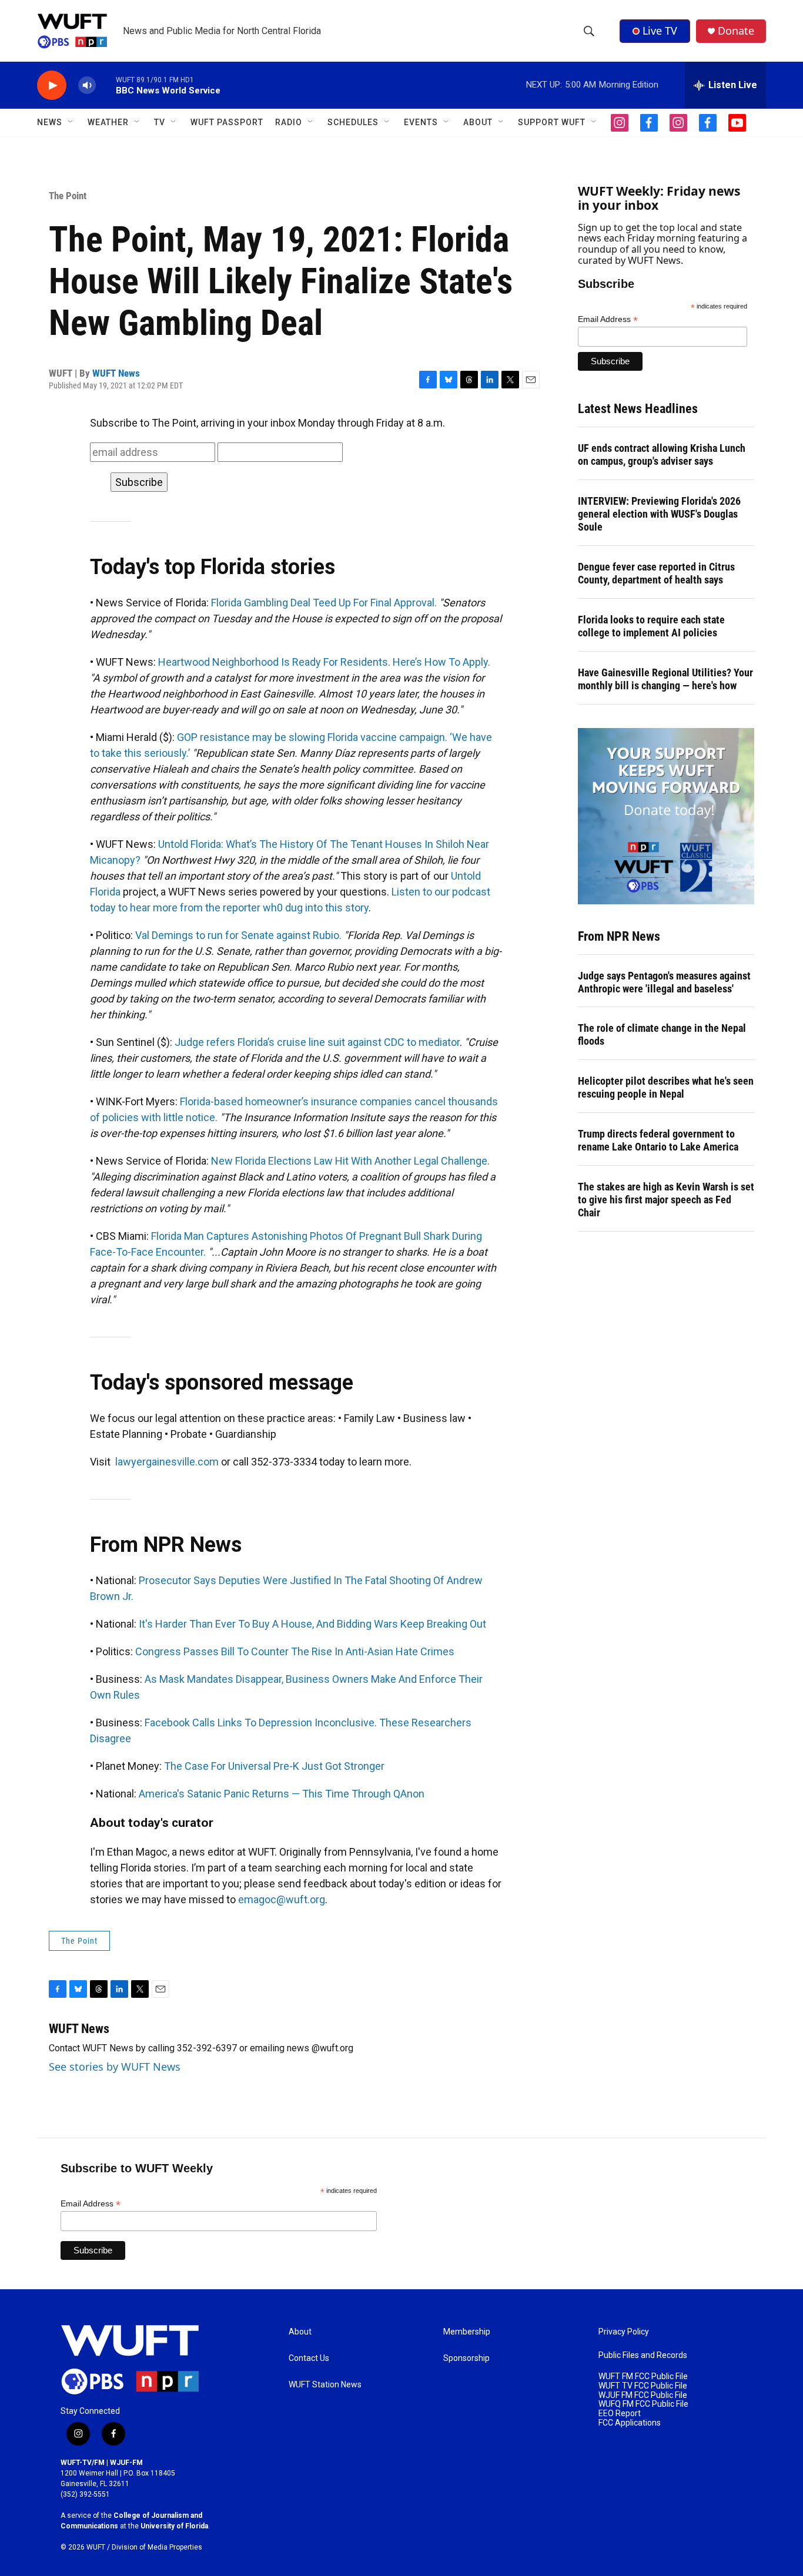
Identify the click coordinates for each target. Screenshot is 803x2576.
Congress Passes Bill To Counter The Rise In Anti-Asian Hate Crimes (295, 1651)
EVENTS (421, 122)
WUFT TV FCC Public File (643, 2386)
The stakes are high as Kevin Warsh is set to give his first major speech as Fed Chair (666, 1200)
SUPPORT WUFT (552, 122)
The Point (68, 196)
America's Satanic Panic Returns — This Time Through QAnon (282, 1794)
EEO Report (620, 2414)
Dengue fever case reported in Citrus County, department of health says (656, 573)
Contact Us (309, 2358)
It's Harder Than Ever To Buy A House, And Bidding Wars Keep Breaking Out (312, 1624)
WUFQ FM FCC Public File (643, 2404)
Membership (467, 2332)
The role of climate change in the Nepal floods (662, 1034)
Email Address (608, 319)
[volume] (87, 85)
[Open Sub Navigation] (71, 122)
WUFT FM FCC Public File (643, 2377)
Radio (289, 122)
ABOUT (478, 122)
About (300, 2332)
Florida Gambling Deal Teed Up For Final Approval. (324, 603)
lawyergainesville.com (167, 1462)
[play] (52, 85)
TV (160, 122)
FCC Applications (630, 2423)
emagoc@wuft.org (282, 1899)
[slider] (106, 85)
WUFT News (116, 373)
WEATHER (108, 122)
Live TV (660, 31)
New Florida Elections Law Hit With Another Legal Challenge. (350, 1161)
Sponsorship (466, 2358)
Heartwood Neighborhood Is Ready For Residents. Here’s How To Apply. (324, 662)
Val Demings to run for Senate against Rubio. (238, 935)
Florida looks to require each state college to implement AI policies (651, 626)
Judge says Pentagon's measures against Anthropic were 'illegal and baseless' (664, 982)
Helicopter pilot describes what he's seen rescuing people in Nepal (666, 1087)
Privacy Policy (624, 2332)
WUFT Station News (325, 2385)
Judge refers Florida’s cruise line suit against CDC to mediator (317, 1042)
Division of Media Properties (157, 2547)
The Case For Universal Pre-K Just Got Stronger (274, 1766)
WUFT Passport (227, 122)
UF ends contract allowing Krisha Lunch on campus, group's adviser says (662, 455)
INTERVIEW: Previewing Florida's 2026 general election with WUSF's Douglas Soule (659, 514)
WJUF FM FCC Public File (643, 2395)
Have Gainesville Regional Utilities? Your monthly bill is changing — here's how (665, 679)
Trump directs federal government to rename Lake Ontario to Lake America (658, 1140)
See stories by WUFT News (115, 2067)
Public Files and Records (643, 2355)
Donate (736, 31)
